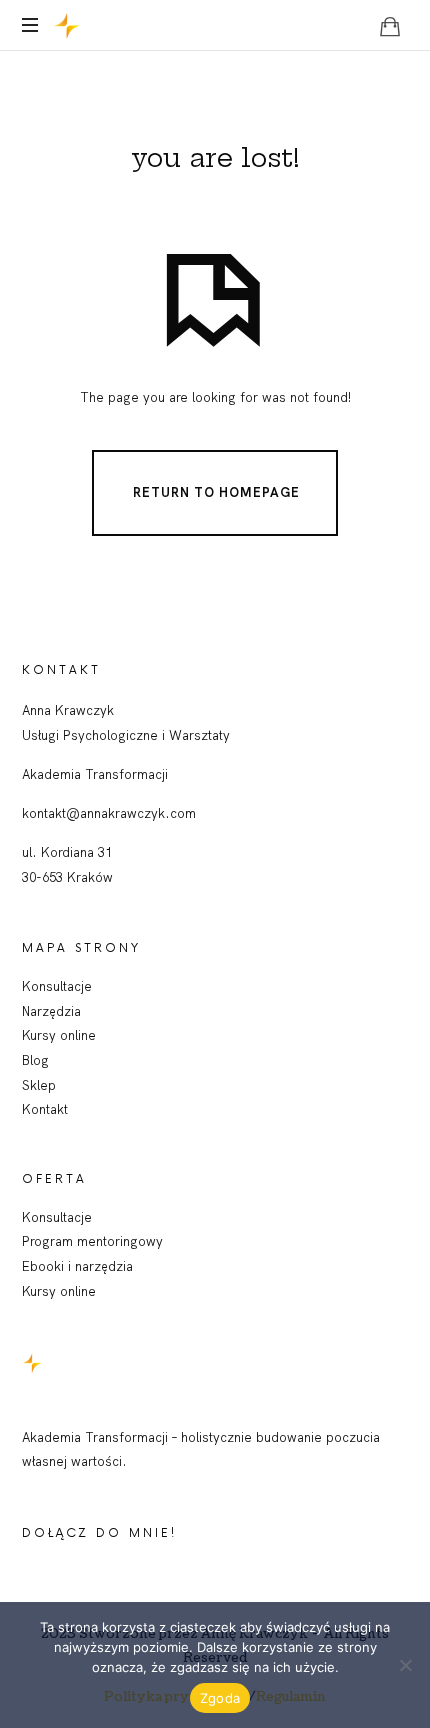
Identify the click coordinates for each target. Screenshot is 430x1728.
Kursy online (59, 1035)
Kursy (41, 1291)
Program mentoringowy (92, 1241)
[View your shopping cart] (390, 26)
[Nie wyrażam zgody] (405, 1665)
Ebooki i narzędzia (77, 1266)
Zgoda (220, 1698)
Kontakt (45, 1109)
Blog (35, 1060)
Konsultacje (57, 986)
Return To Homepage (216, 491)
